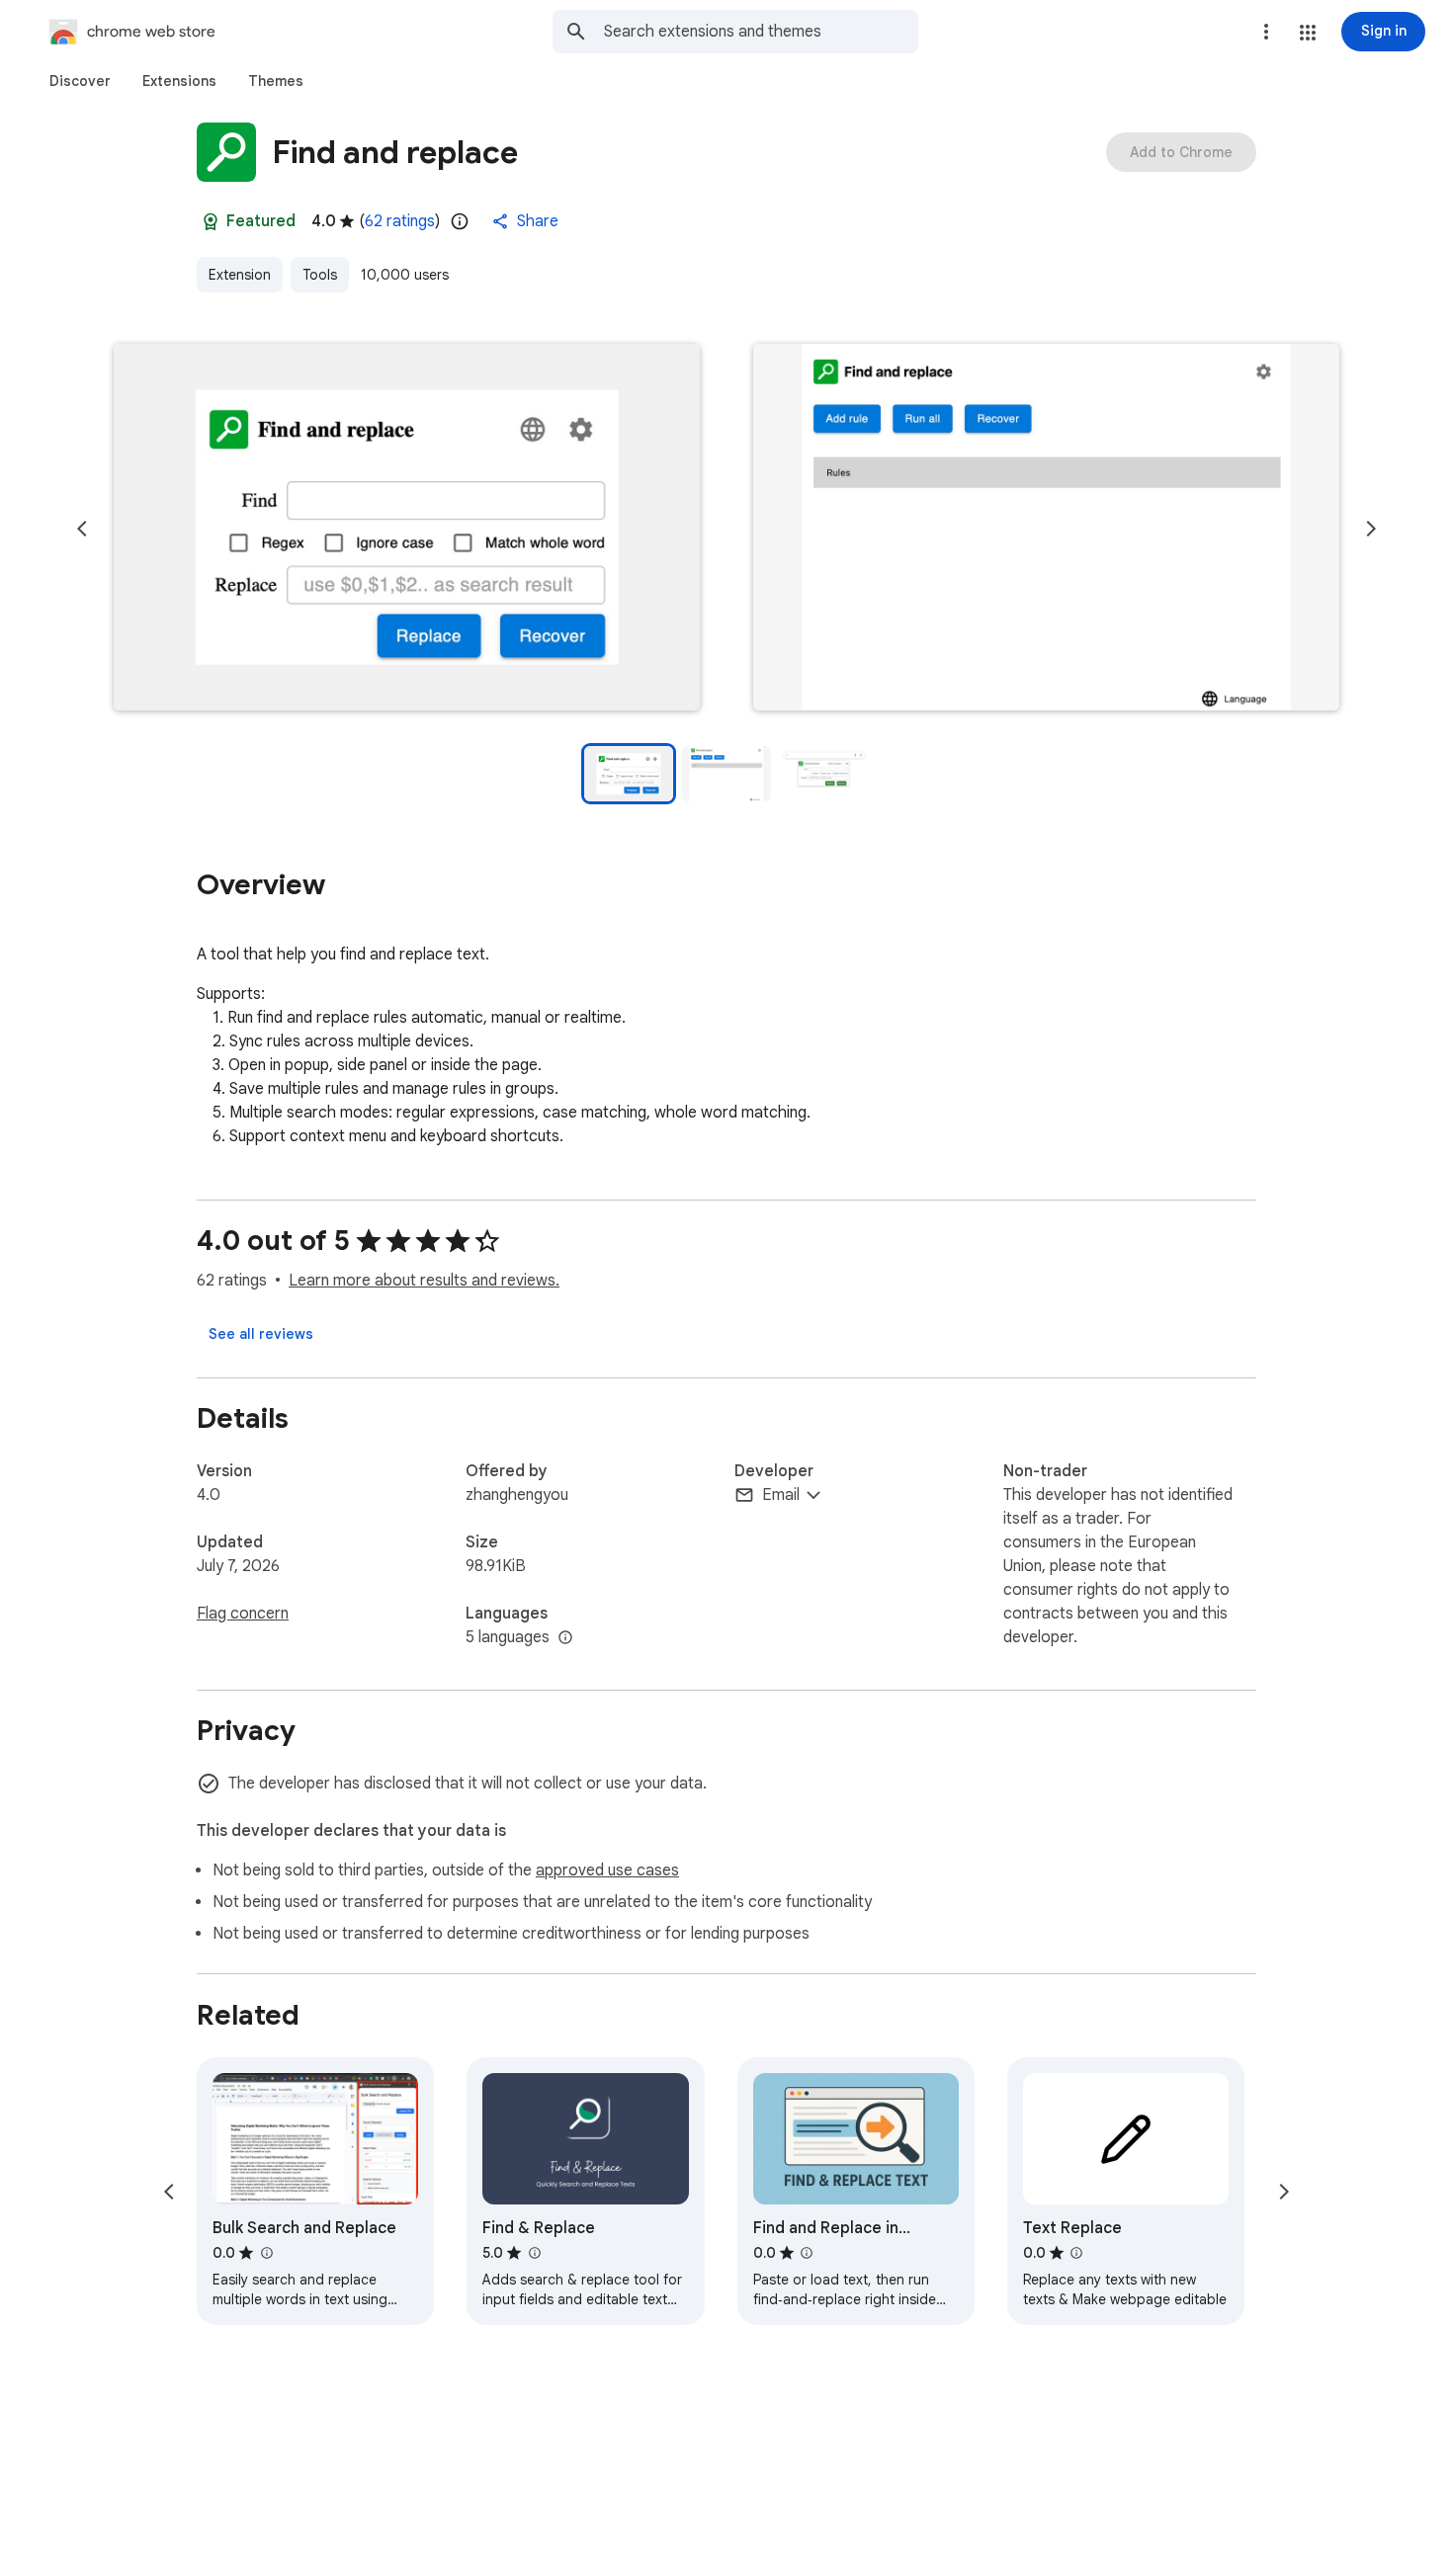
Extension (240, 275)
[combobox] (761, 32)
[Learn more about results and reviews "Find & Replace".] (534, 2253)
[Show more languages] (565, 1638)
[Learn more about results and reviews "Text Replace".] (1076, 2253)
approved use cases (607, 1870)
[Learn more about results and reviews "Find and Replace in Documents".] (807, 2253)
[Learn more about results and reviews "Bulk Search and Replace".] (266, 2253)
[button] (1308, 33)
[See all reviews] (261, 1334)
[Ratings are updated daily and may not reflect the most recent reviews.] (460, 221)
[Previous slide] (82, 529)
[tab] (80, 81)
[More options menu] (1266, 32)
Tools (320, 275)
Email (781, 1495)
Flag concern (243, 1614)
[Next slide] (1371, 529)
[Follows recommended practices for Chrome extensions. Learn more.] (211, 221)
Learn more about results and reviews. (424, 1281)
